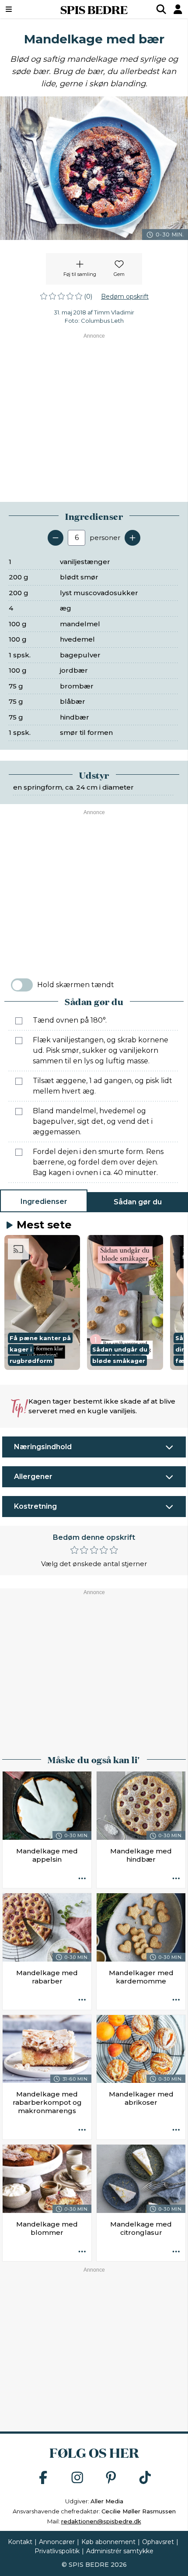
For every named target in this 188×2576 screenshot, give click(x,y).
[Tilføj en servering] (132, 538)
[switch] (22, 985)
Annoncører (57, 2542)
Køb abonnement (108, 2542)
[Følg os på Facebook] (43, 2478)
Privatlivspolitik (57, 2551)
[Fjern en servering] (56, 538)
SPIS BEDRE (94, 9)
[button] (42, 1302)
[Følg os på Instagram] (77, 2478)
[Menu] (22, 9)
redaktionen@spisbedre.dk (101, 2521)
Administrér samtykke (120, 2551)
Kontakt (20, 2542)
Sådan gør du (138, 1202)
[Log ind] (178, 9)
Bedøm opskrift (125, 296)
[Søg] (161, 9)
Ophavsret (158, 2542)
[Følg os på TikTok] (145, 2478)
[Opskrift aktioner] (82, 1879)
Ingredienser (44, 1202)
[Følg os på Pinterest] (111, 2478)
